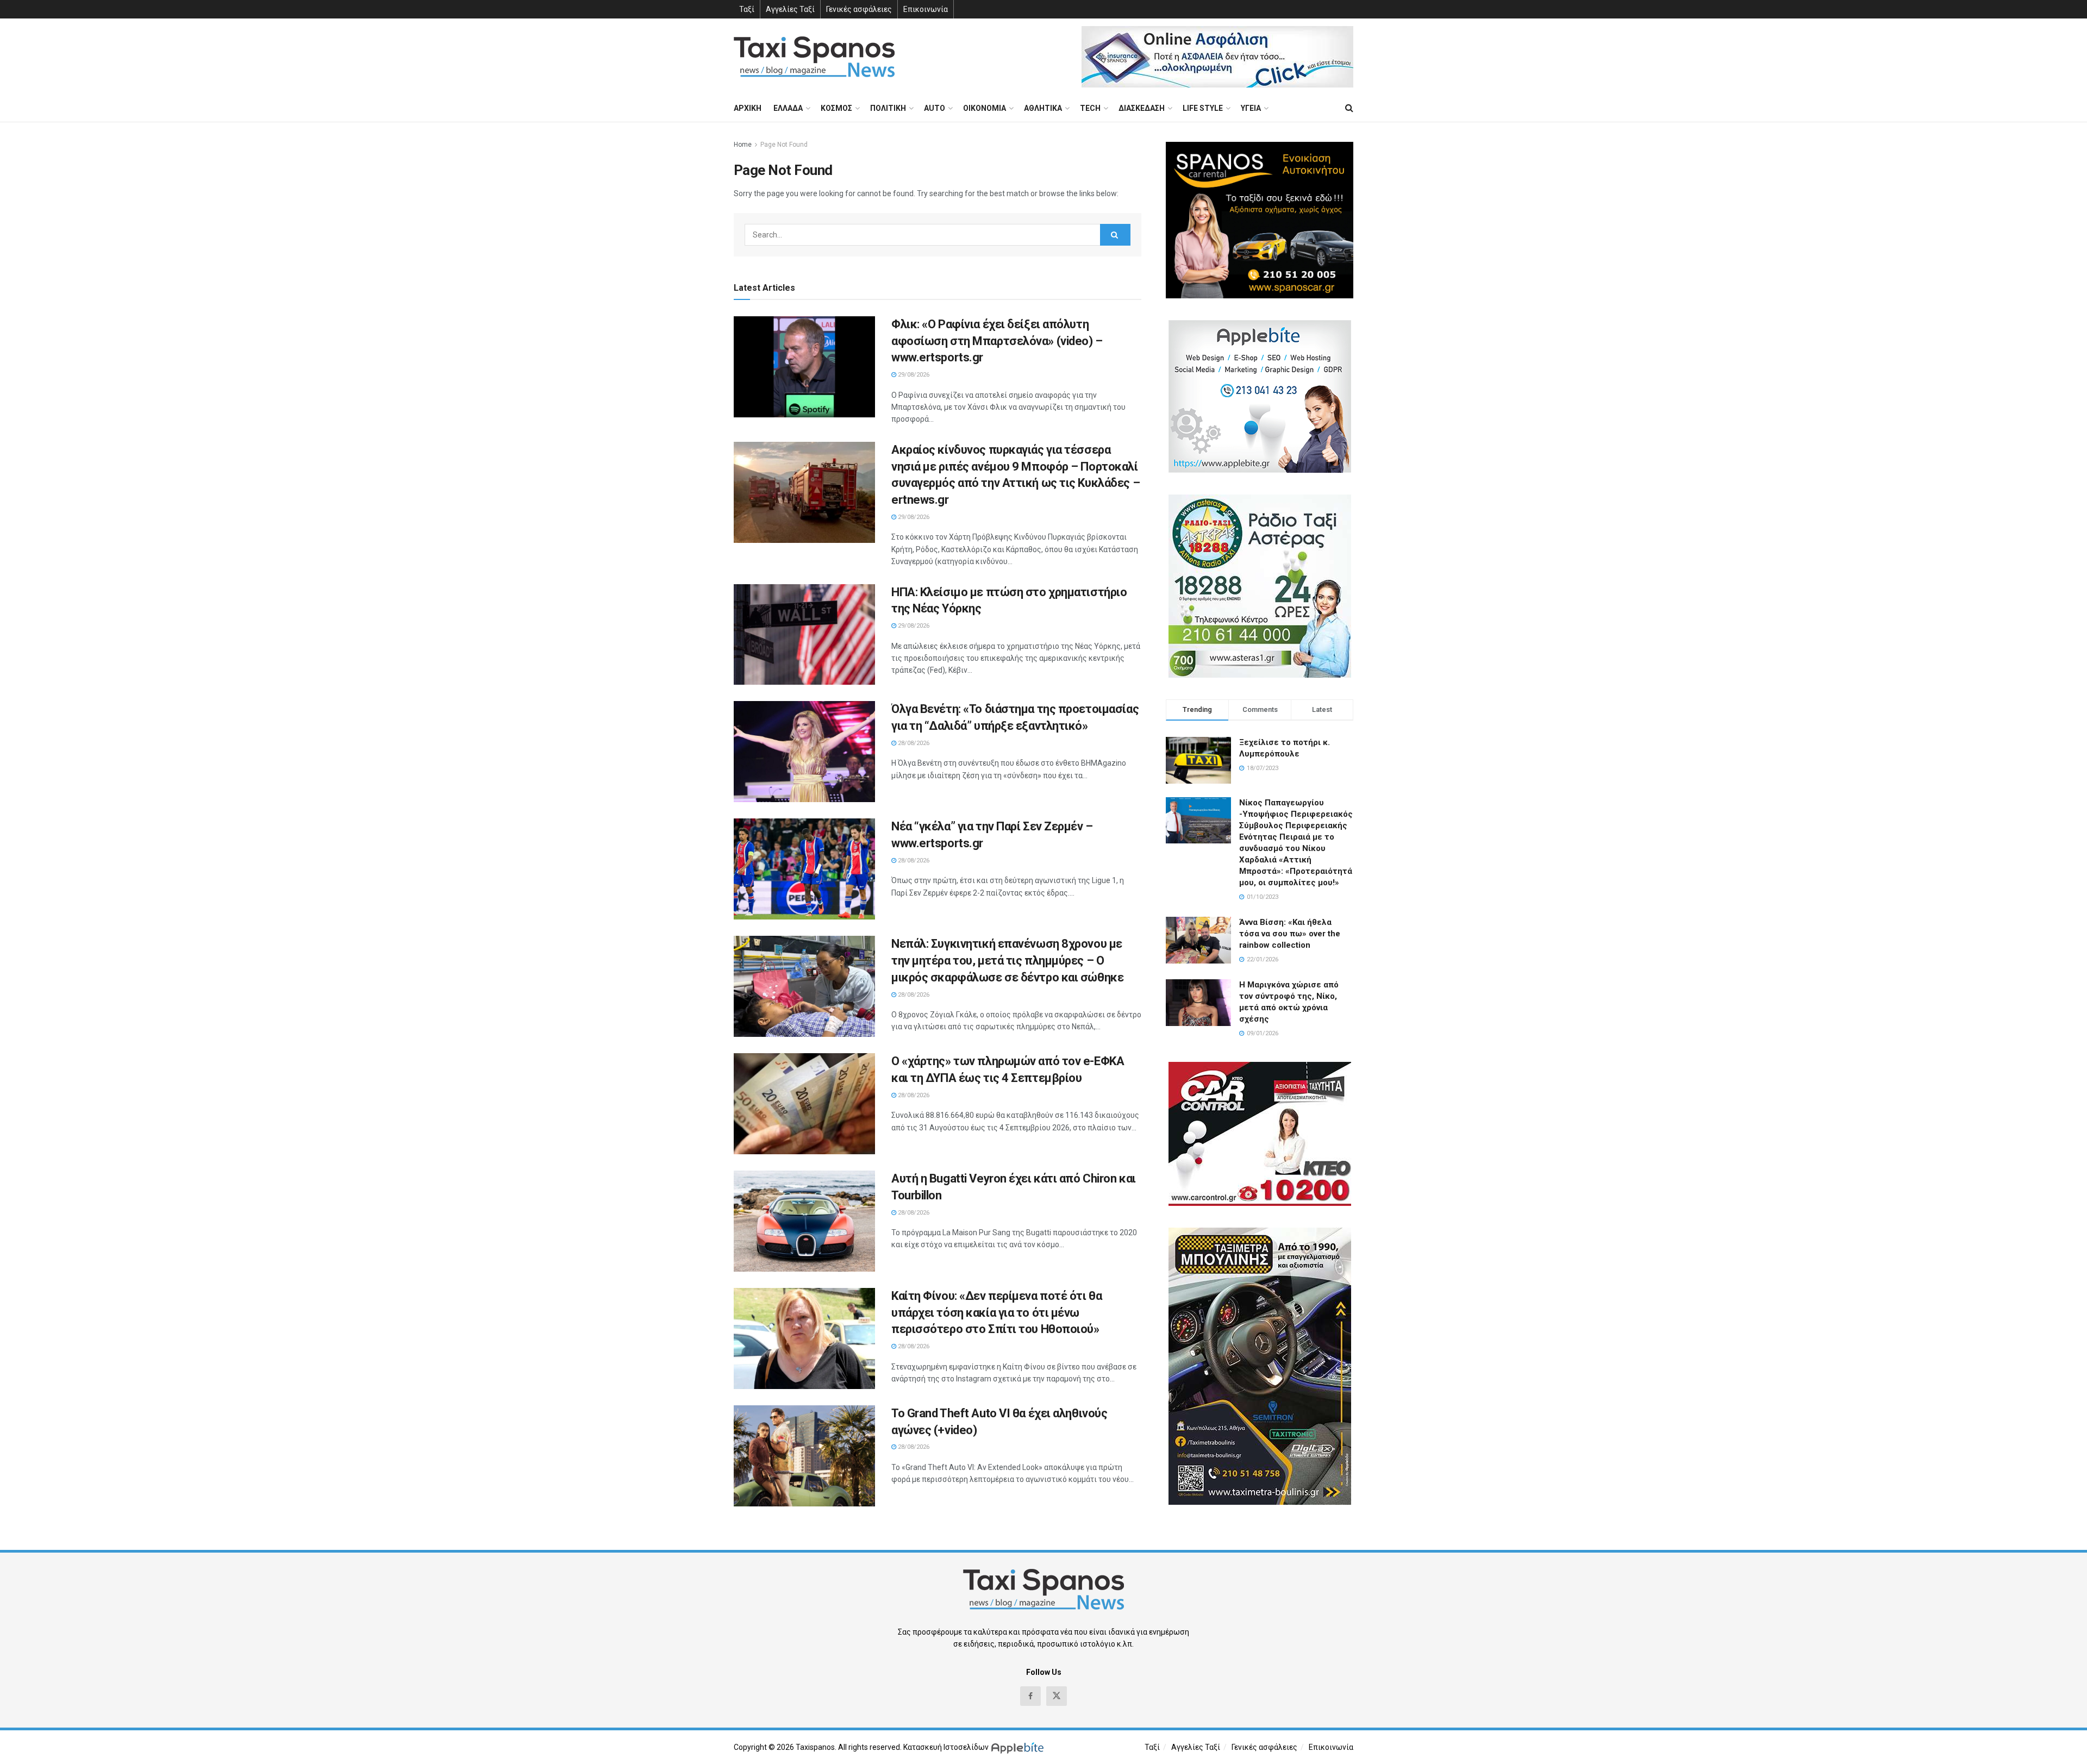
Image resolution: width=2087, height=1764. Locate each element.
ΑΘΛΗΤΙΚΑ (1043, 108)
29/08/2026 (913, 375)
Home (743, 145)
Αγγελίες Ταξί (790, 9)
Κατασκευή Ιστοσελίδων (946, 1747)
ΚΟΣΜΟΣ (836, 108)
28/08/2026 (913, 743)
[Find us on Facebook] (1030, 1696)
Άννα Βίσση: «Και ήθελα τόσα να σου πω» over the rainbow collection (1290, 934)
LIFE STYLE (1203, 108)
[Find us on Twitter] (1057, 1696)
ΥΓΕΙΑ (1251, 108)
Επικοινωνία (926, 9)
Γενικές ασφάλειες (859, 9)
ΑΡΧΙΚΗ (748, 108)
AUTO (935, 108)
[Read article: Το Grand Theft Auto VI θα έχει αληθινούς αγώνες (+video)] (804, 1456)
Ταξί (747, 9)
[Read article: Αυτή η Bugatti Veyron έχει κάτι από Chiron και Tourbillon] (804, 1221)
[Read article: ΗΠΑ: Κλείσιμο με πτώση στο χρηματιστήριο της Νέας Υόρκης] (804, 635)
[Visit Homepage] (814, 57)
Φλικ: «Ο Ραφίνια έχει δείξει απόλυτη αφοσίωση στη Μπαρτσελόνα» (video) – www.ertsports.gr (997, 341)
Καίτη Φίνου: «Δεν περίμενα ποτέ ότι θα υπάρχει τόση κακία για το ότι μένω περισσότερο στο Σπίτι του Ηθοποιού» (996, 1313)
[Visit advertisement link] (1217, 57)
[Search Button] (1349, 108)
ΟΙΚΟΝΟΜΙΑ (985, 108)
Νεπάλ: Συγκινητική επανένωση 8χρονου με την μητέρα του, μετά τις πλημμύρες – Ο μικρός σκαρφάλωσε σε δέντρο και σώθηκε (1007, 961)
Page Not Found (784, 145)
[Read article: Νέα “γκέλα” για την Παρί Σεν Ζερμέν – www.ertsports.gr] (804, 869)
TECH (1090, 108)
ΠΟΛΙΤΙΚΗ (888, 108)
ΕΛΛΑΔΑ (788, 108)
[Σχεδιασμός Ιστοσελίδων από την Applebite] (1019, 1747)
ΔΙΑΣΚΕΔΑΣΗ (1142, 108)
